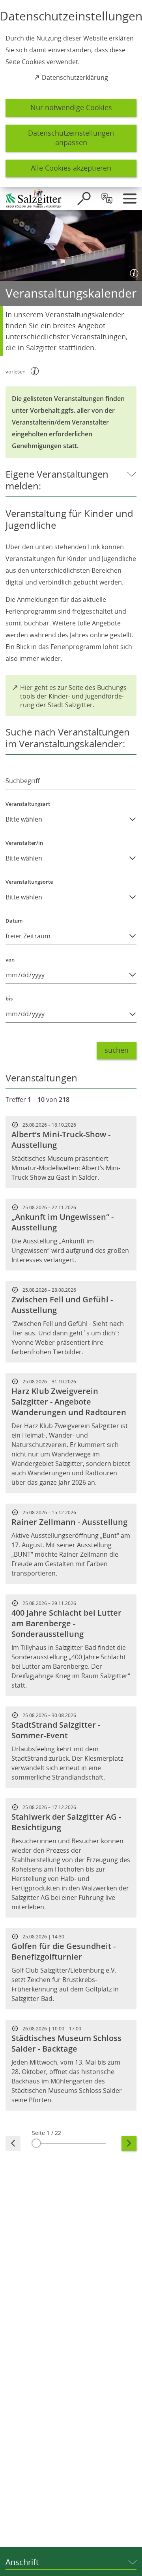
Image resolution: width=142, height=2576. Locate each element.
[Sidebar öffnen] (130, 199)
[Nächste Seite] (129, 2143)
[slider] (71, 2143)
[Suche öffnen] (84, 199)
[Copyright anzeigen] (133, 272)
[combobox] (71, 774)
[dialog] (71, 93)
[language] (107, 199)
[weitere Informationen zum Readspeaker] (35, 371)
